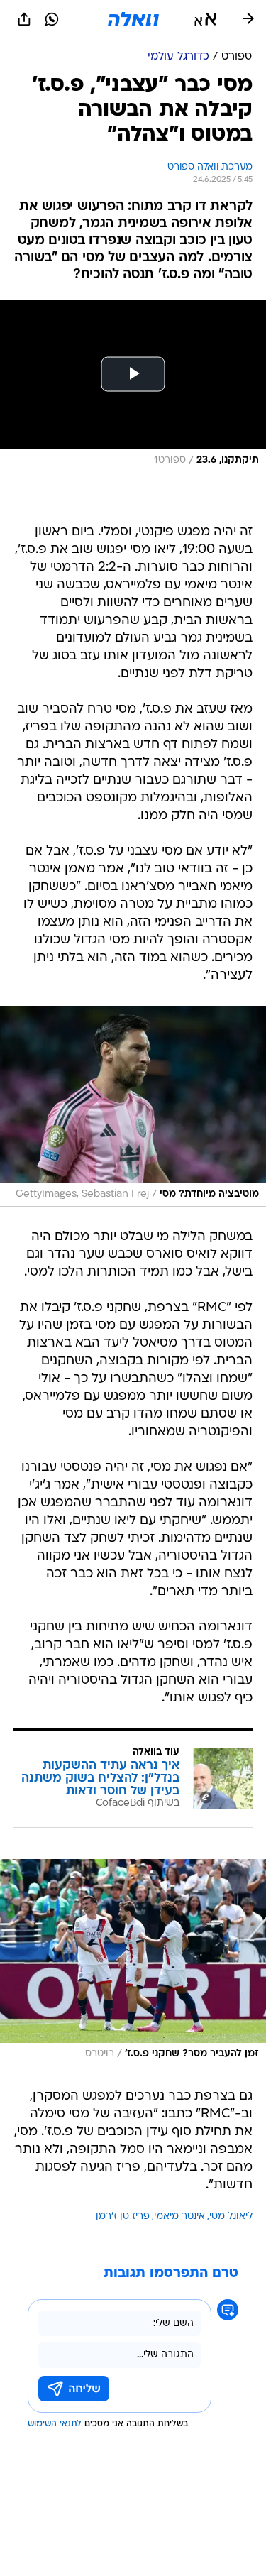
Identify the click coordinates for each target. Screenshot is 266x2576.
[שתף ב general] (24, 19)
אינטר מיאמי (179, 2216)
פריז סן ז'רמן (123, 2216)
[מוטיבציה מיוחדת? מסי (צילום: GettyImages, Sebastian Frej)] (133, 1107)
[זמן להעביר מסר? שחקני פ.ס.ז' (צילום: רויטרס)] (133, 1963)
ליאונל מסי (231, 2216)
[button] (205, 19)
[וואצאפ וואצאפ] (52, 19)
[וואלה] (133, 19)
